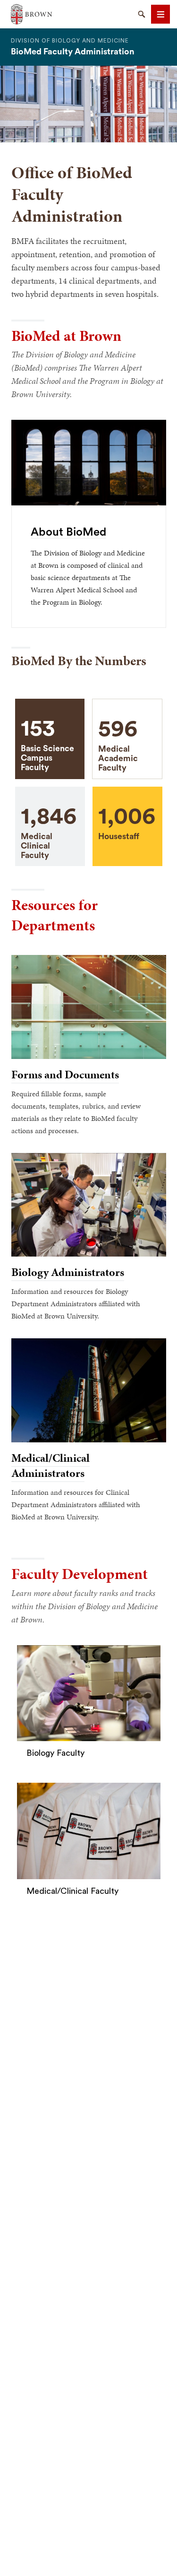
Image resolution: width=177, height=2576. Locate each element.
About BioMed (68, 532)
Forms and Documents (65, 1075)
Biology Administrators (68, 1272)
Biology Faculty (55, 1753)
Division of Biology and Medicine (70, 41)
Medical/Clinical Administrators (51, 1466)
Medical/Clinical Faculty (72, 1891)
